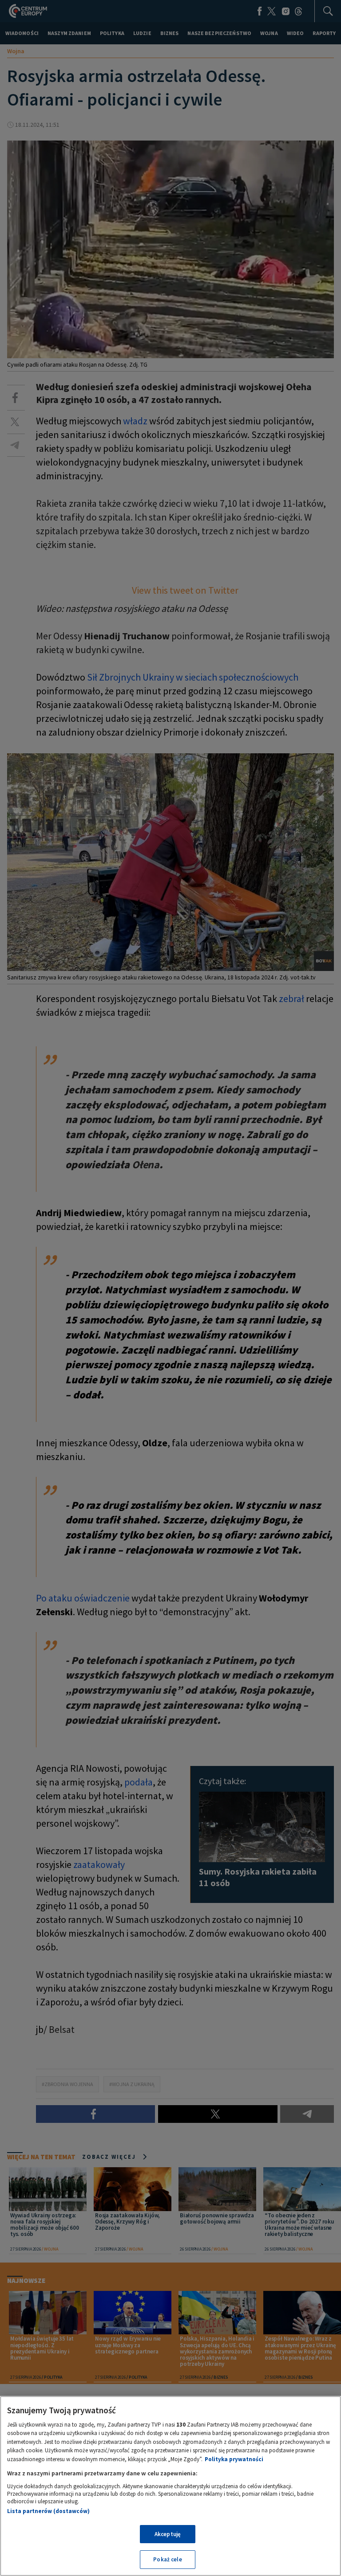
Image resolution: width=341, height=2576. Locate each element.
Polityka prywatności (234, 2459)
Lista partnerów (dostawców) (48, 2511)
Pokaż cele (167, 2559)
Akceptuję (168, 2534)
